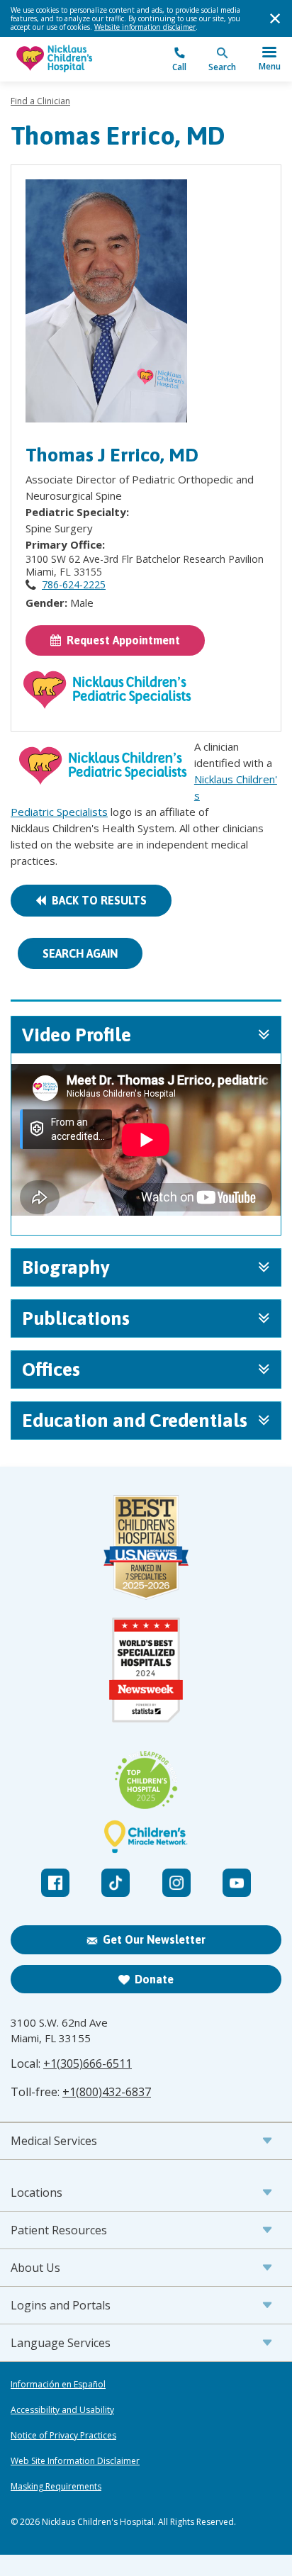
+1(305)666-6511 (88, 2063)
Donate (154, 1979)
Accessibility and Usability (62, 2410)
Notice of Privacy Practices (63, 2436)
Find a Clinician (40, 101)
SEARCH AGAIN (80, 953)
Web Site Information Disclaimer (75, 2461)
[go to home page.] (78, 59)
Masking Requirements (56, 2487)
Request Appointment (120, 640)
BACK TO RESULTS (96, 900)
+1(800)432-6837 (107, 2092)
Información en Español (58, 2385)
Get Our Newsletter (154, 1939)
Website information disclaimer (145, 27)
